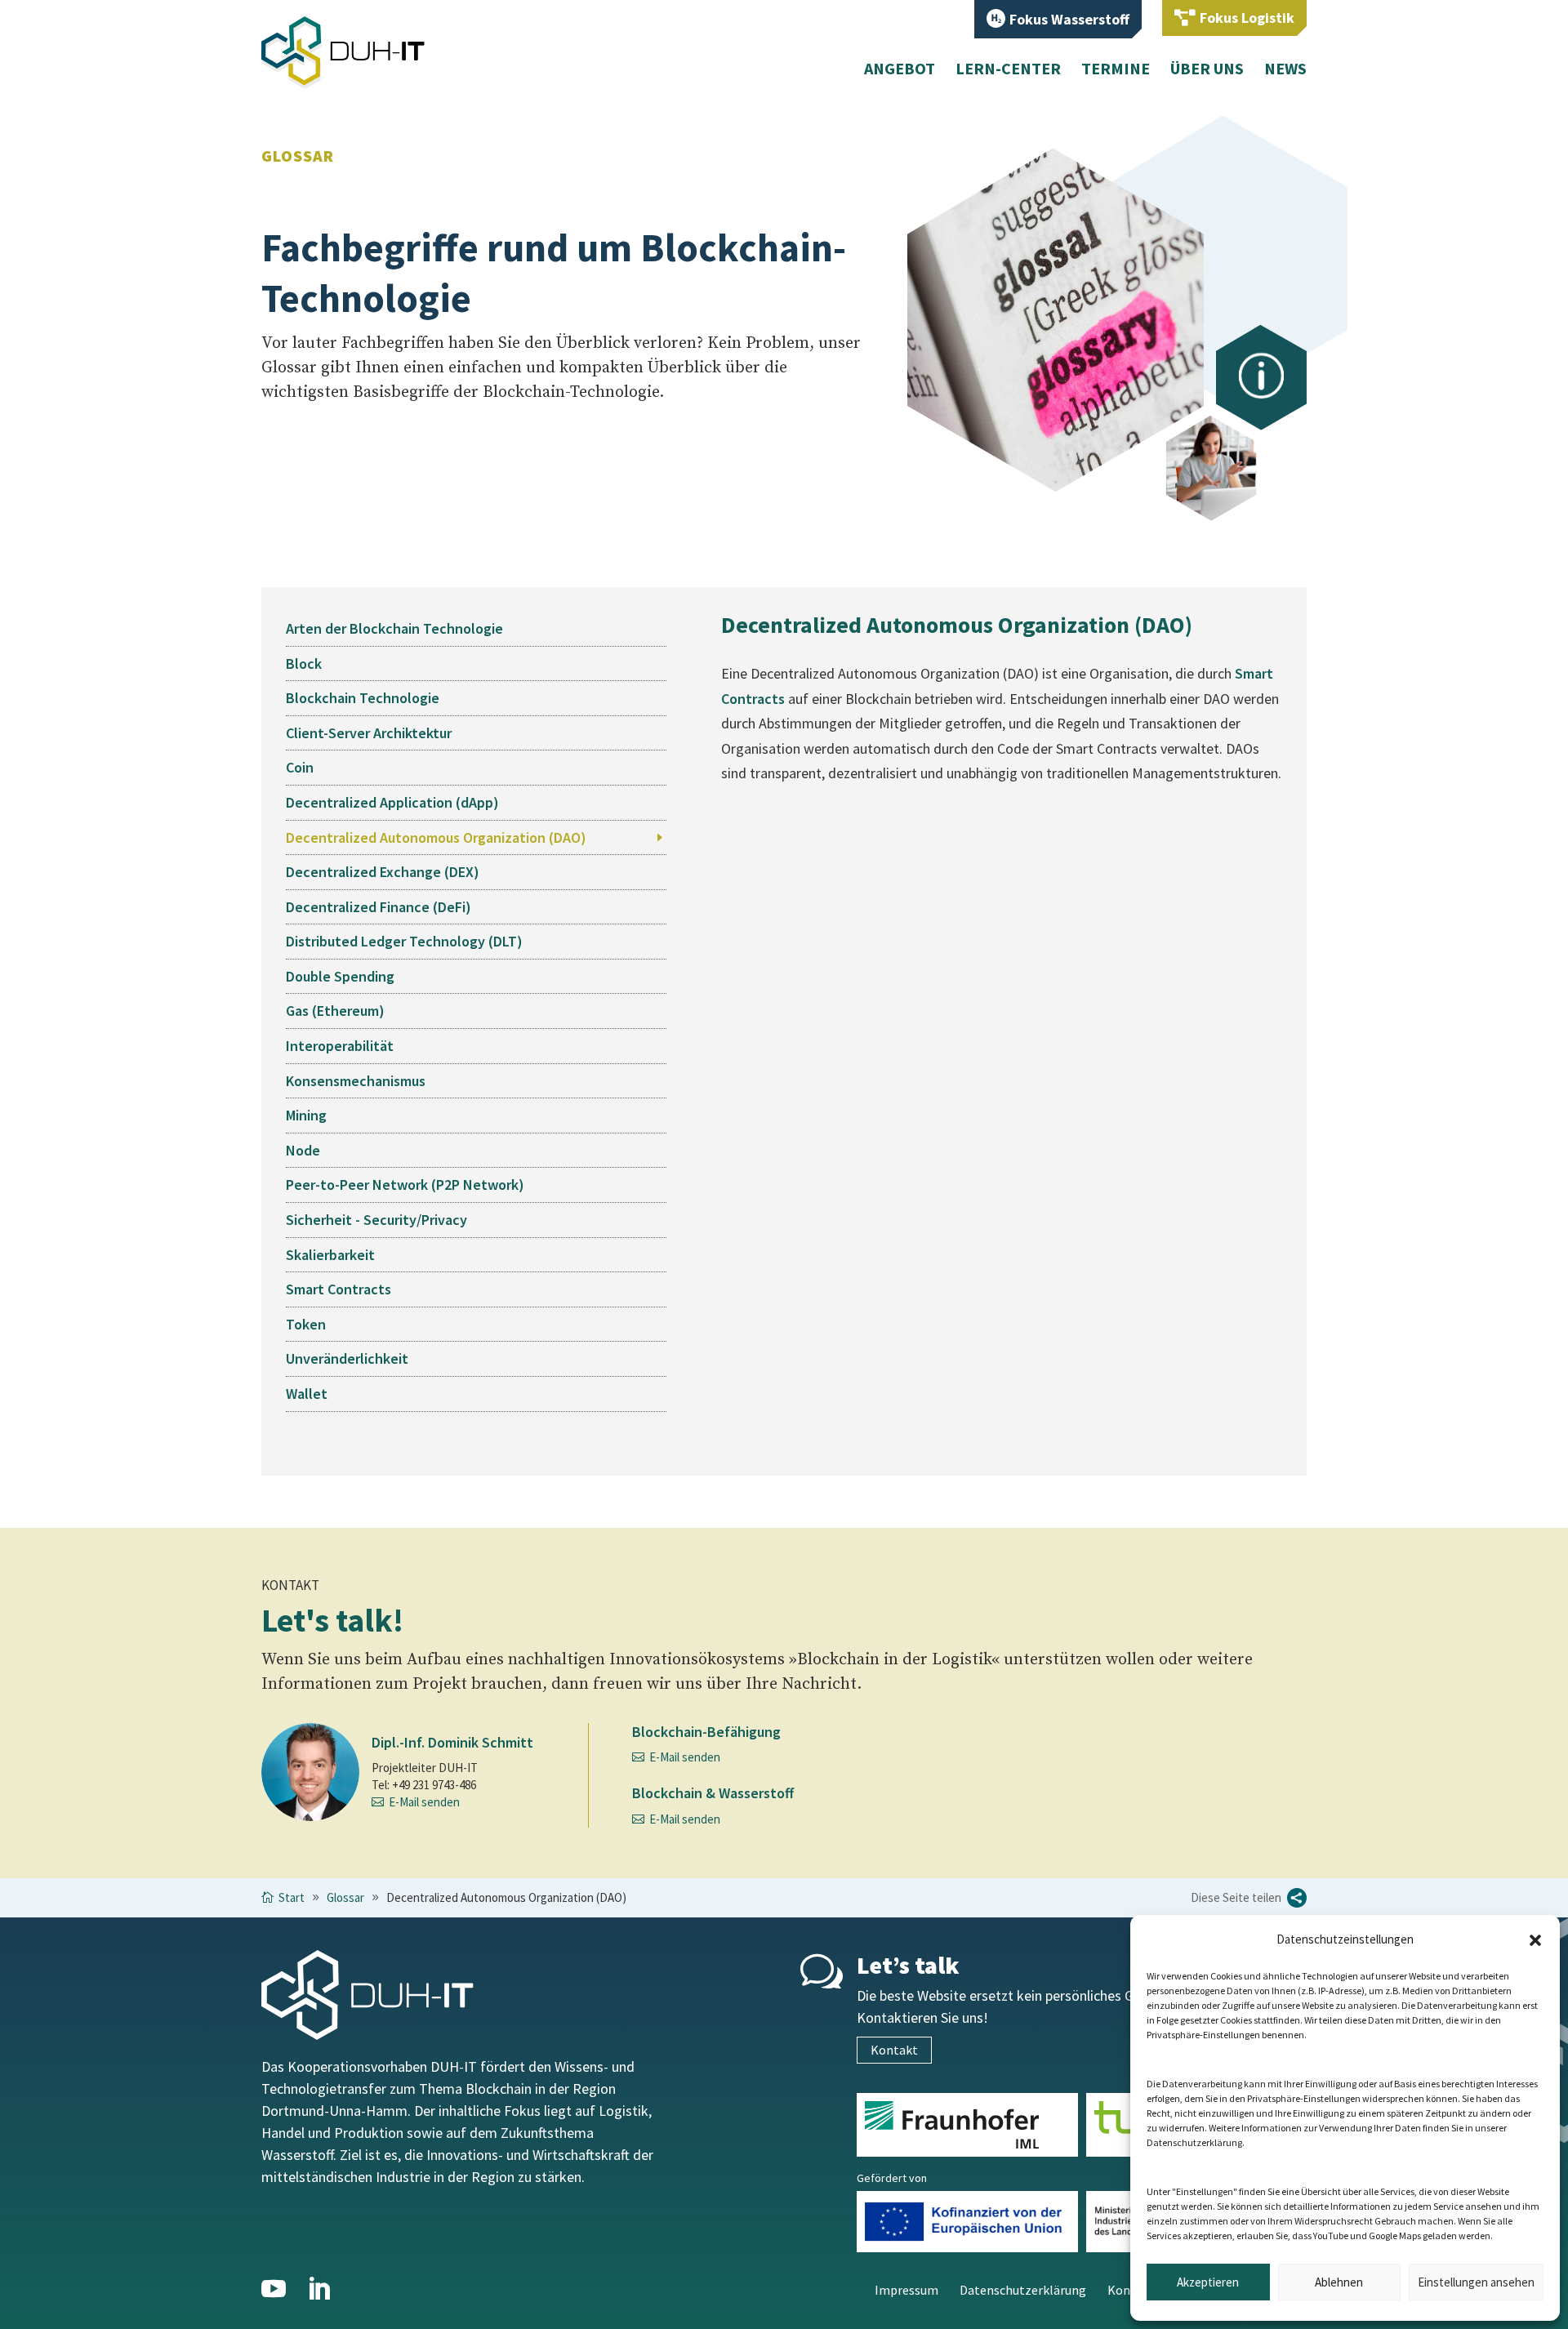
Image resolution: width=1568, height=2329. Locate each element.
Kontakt (894, 2050)
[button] (1535, 1940)
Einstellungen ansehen (1476, 2282)
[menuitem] (1058, 19)
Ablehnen (1339, 2282)
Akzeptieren (1208, 2282)
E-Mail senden (424, 1802)
